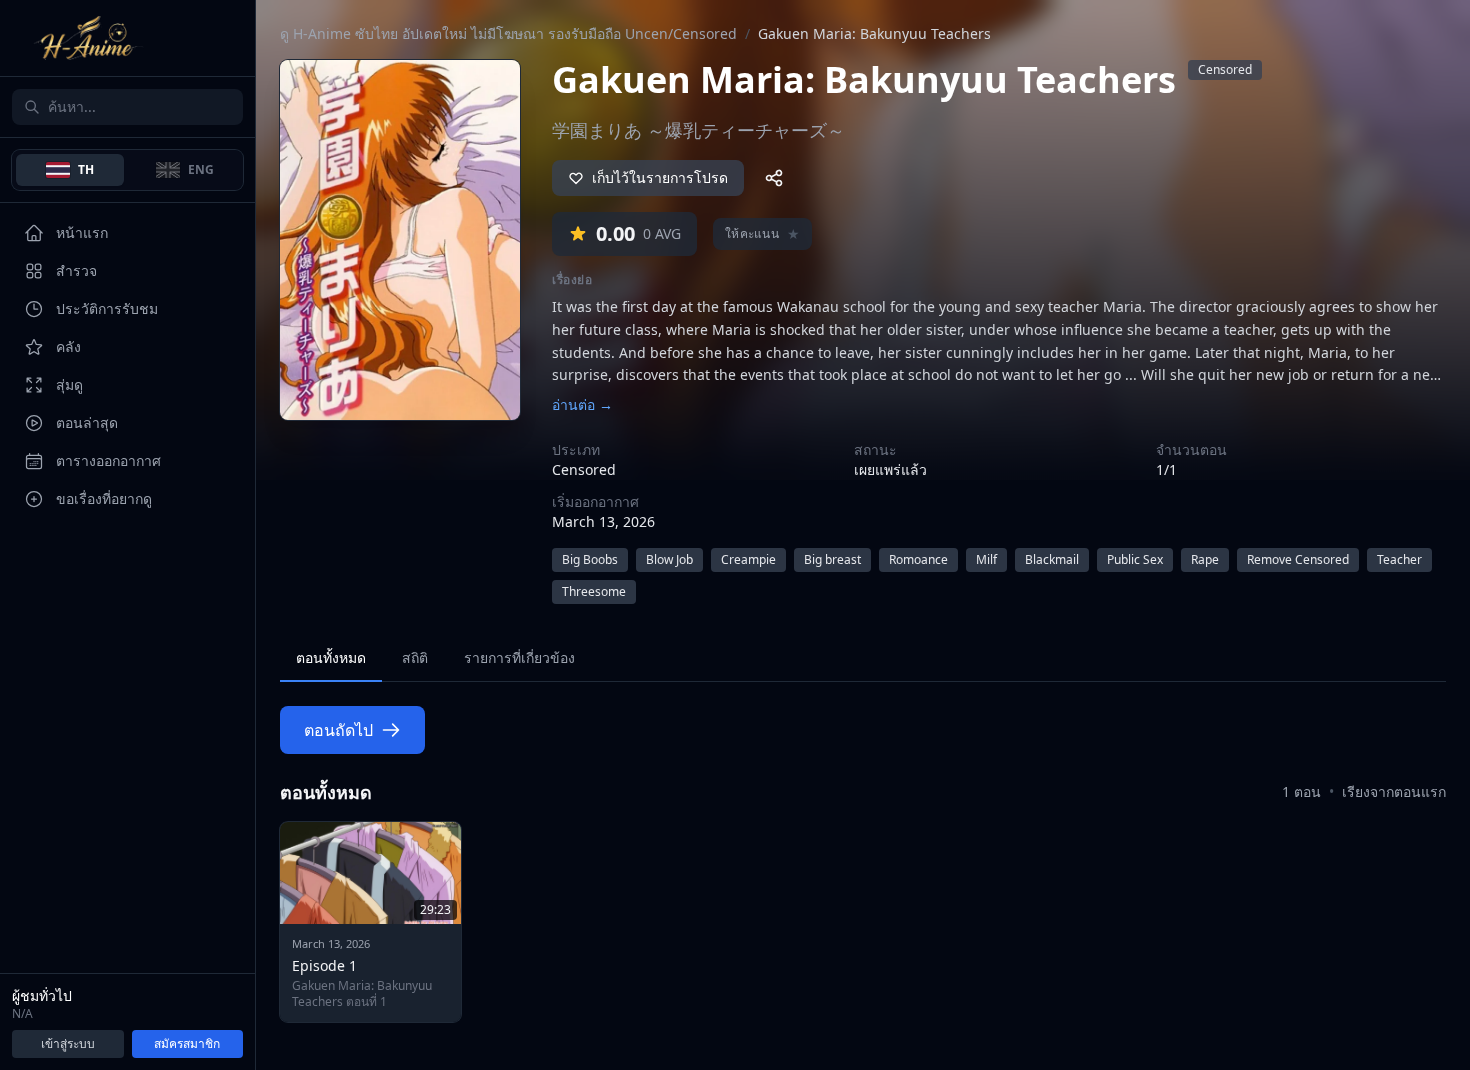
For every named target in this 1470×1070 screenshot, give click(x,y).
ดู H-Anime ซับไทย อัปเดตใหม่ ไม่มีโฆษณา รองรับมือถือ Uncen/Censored (508, 33)
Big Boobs (590, 559)
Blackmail (1052, 559)
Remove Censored (1298, 559)
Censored (1225, 69)
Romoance (918, 559)
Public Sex (1135, 559)
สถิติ (415, 657)
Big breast (832, 559)
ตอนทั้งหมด (331, 657)
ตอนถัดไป (338, 730)
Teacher (1399, 559)
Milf (986, 559)
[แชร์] (774, 178)
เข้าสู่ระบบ (68, 1043)
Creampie (748, 559)
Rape (1205, 559)
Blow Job (669, 559)
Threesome (594, 591)
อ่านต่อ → (582, 404)
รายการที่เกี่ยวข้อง (519, 657)
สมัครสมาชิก (187, 1043)
